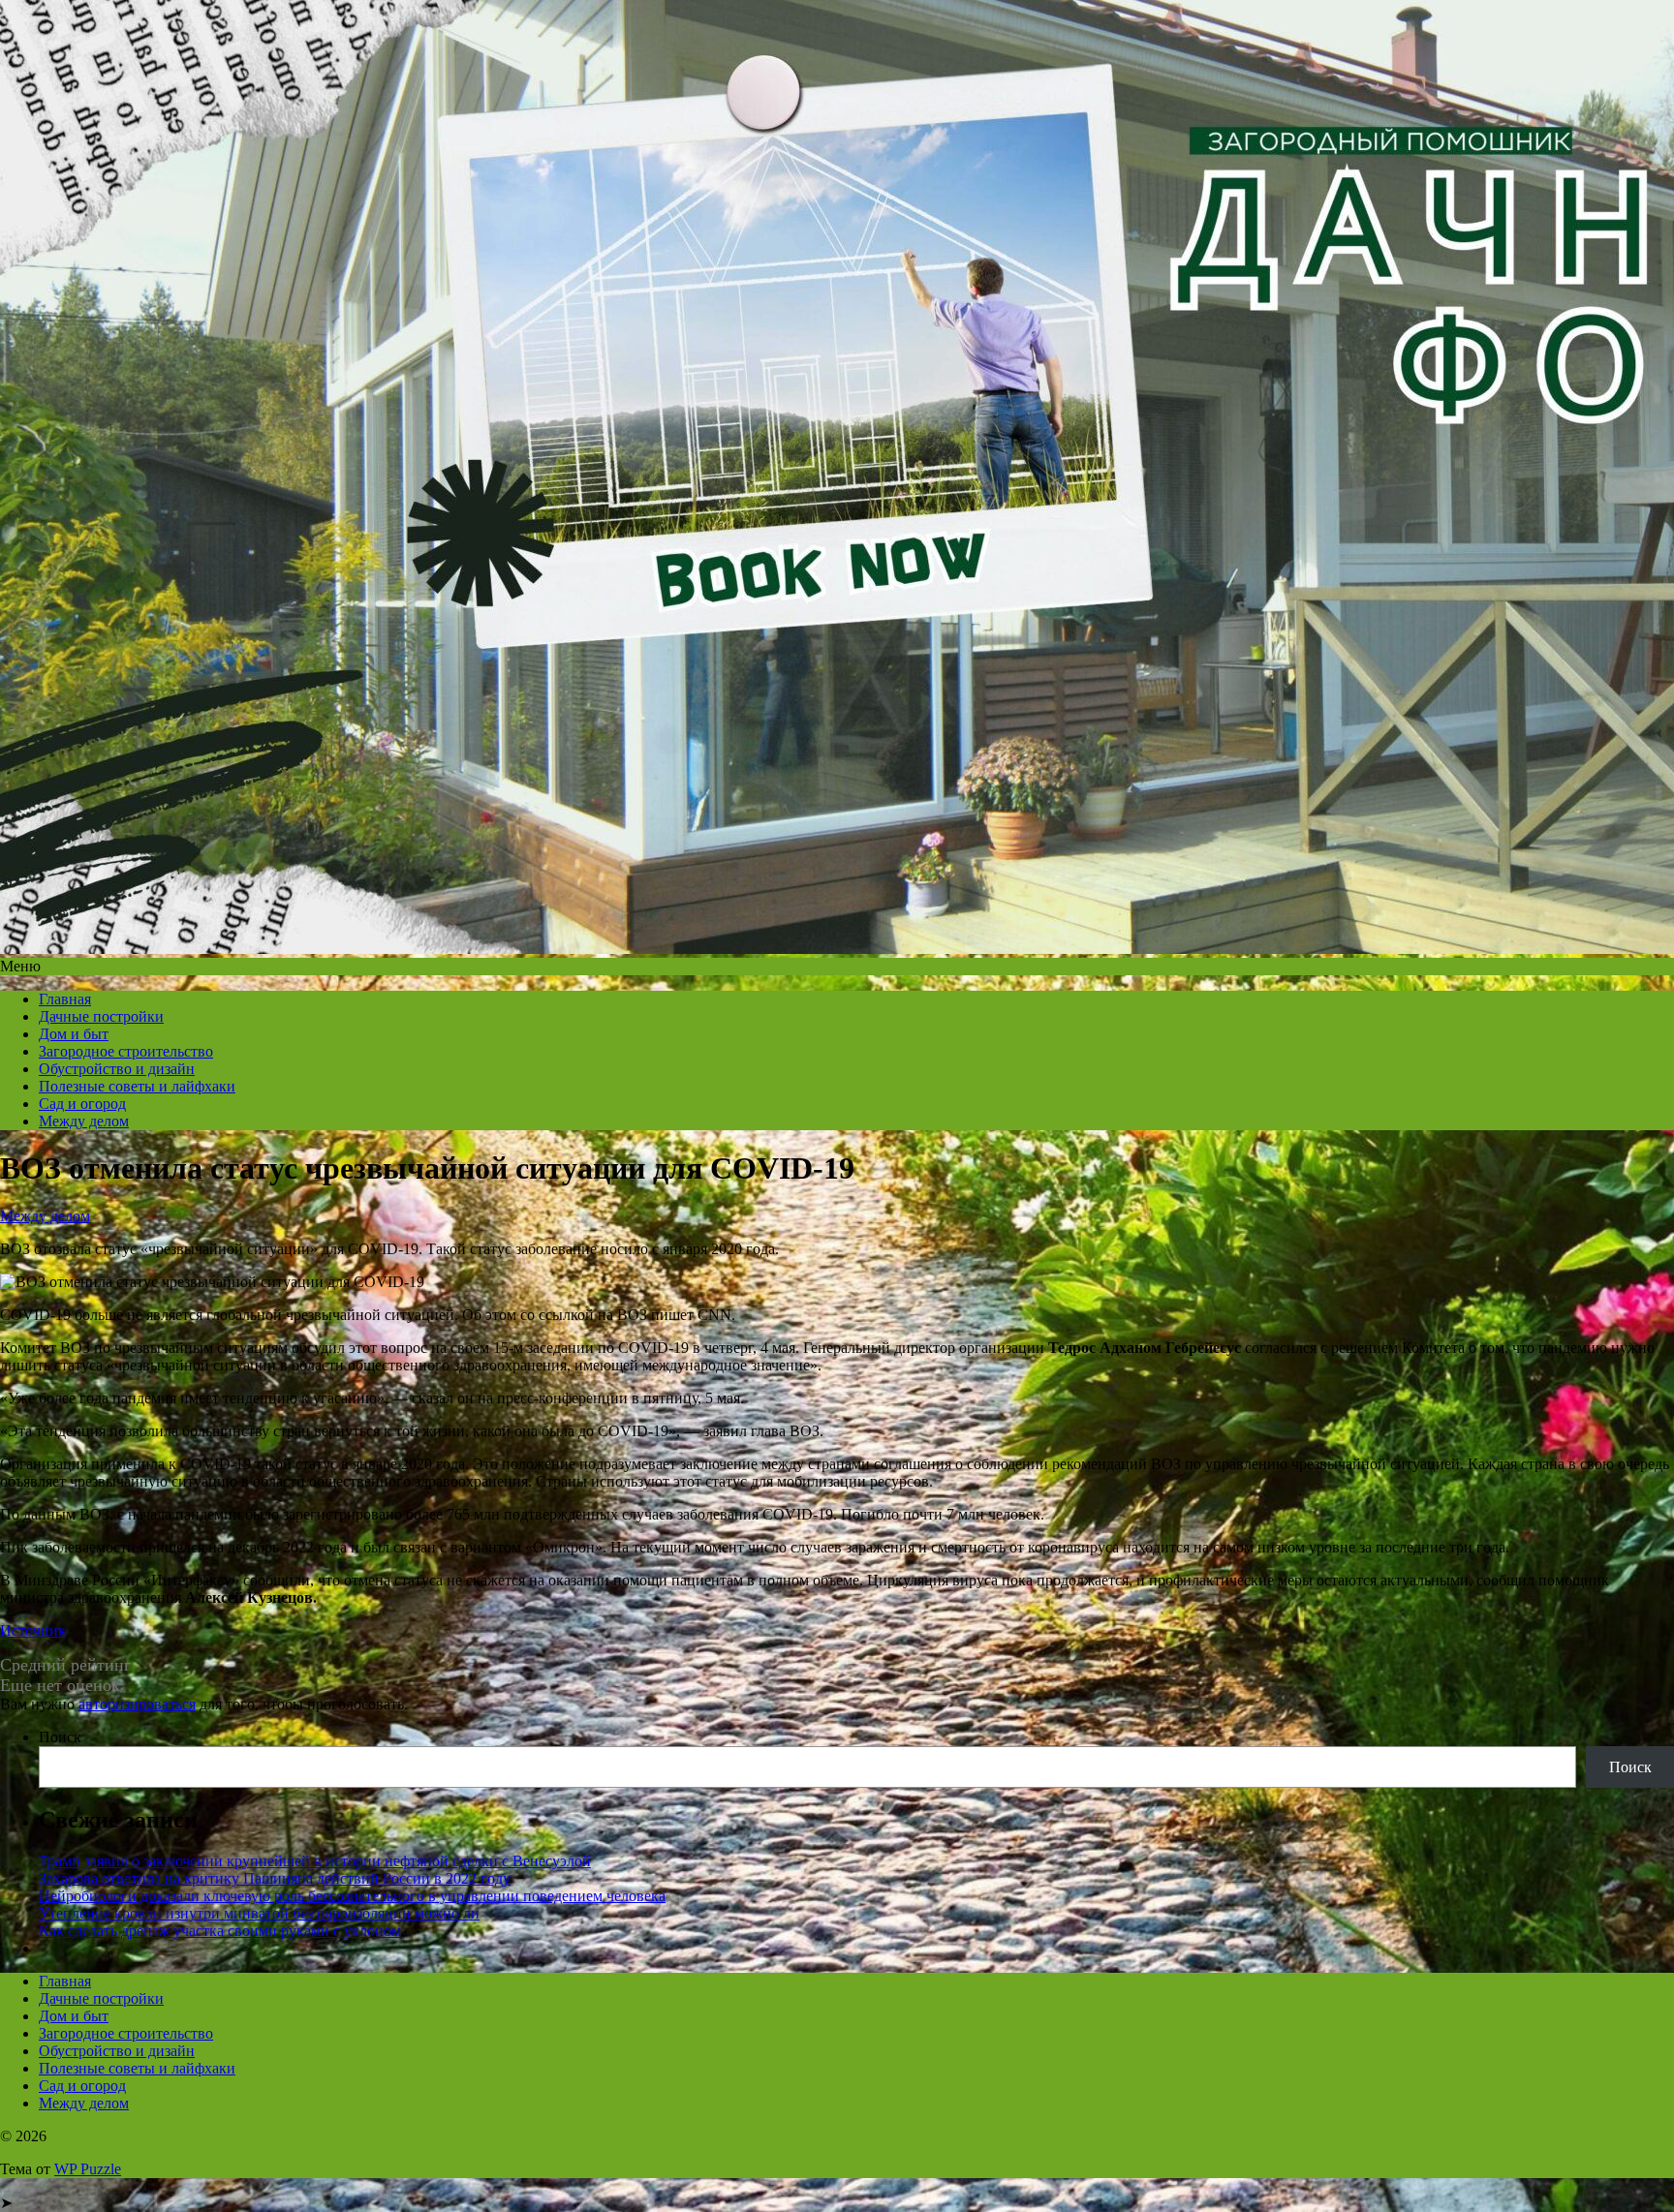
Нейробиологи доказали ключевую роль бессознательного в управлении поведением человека (352, 1896)
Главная (65, 999)
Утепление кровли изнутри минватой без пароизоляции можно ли (259, 1913)
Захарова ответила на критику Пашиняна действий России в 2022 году (275, 1878)
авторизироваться (137, 1704)
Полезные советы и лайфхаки (137, 1086)
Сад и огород (82, 1104)
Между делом (84, 1121)
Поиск (60, 1737)
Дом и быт (74, 1034)
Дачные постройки (101, 1016)
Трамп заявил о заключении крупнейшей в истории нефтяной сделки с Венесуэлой (315, 1861)
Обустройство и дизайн (117, 1069)
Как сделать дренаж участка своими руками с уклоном (220, 1931)
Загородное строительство (126, 1051)
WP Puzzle (88, 2169)
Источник (33, 1630)
